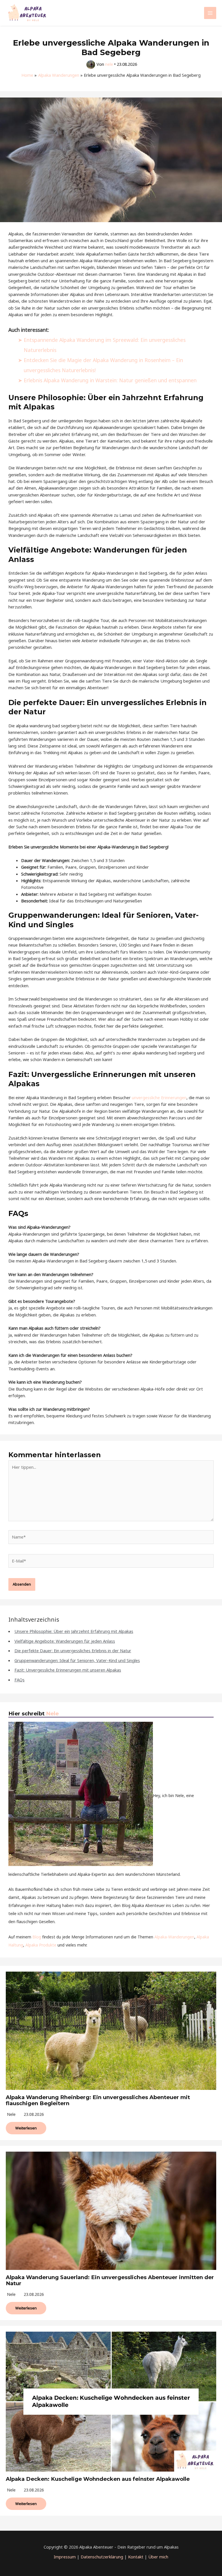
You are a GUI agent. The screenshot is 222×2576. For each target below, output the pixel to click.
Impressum (65, 2557)
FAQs (20, 1680)
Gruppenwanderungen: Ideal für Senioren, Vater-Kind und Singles (77, 1660)
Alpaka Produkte (41, 1945)
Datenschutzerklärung (102, 2557)
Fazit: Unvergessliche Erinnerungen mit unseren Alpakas (68, 1670)
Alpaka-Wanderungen (174, 1937)
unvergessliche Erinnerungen (159, 1097)
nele (11, 2114)
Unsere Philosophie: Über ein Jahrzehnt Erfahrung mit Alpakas (74, 1631)
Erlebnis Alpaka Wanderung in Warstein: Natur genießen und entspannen (110, 380)
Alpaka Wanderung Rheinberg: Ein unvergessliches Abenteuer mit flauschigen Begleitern (98, 2100)
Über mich (158, 2557)
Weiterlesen (26, 2128)
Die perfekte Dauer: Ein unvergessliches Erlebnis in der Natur (73, 1650)
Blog (37, 1937)
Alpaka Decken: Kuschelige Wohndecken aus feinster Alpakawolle (98, 2479)
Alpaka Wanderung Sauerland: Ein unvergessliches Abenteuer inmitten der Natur (110, 2280)
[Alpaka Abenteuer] (27, 13)
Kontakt (136, 2557)
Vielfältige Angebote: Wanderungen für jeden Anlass (65, 1641)
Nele (52, 1714)
